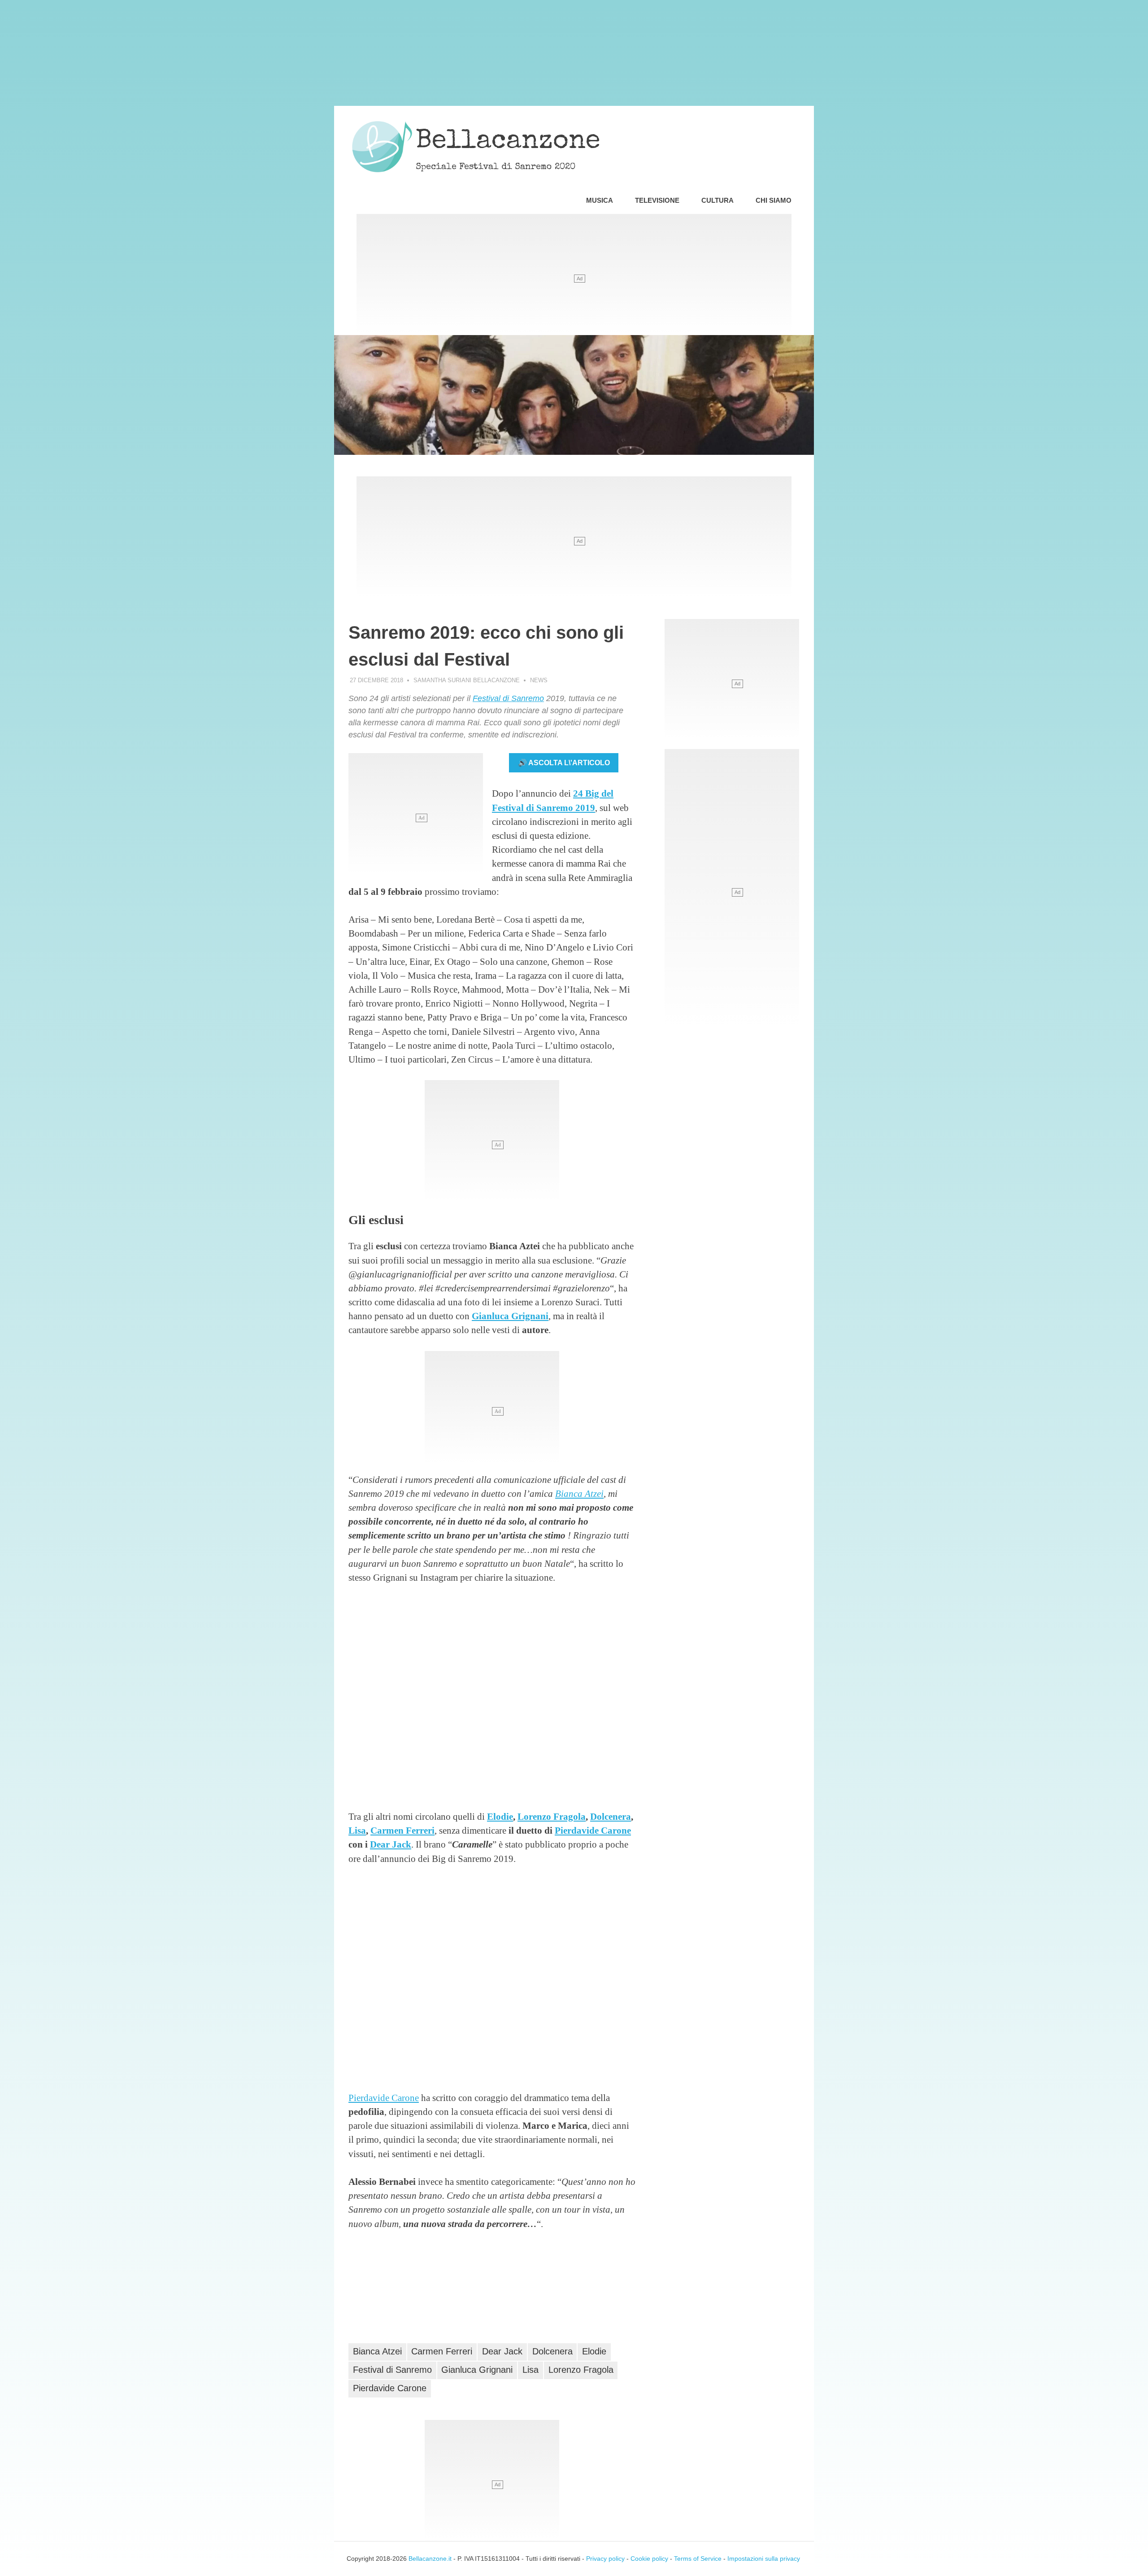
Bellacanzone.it (430, 2559)
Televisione (657, 200)
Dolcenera (611, 1816)
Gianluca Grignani (510, 1316)
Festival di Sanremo (508, 698)
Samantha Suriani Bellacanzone (467, 680)
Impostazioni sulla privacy (764, 2559)
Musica (600, 200)
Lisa (357, 1830)
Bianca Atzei (579, 1493)
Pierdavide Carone (593, 1830)
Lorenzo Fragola (552, 1816)
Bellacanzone (508, 142)
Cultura (717, 200)
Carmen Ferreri (402, 1830)
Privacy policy (605, 2559)
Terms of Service (698, 2559)
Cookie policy (649, 2559)
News (539, 680)
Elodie (500, 1816)
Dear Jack (391, 1844)
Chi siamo (774, 200)
